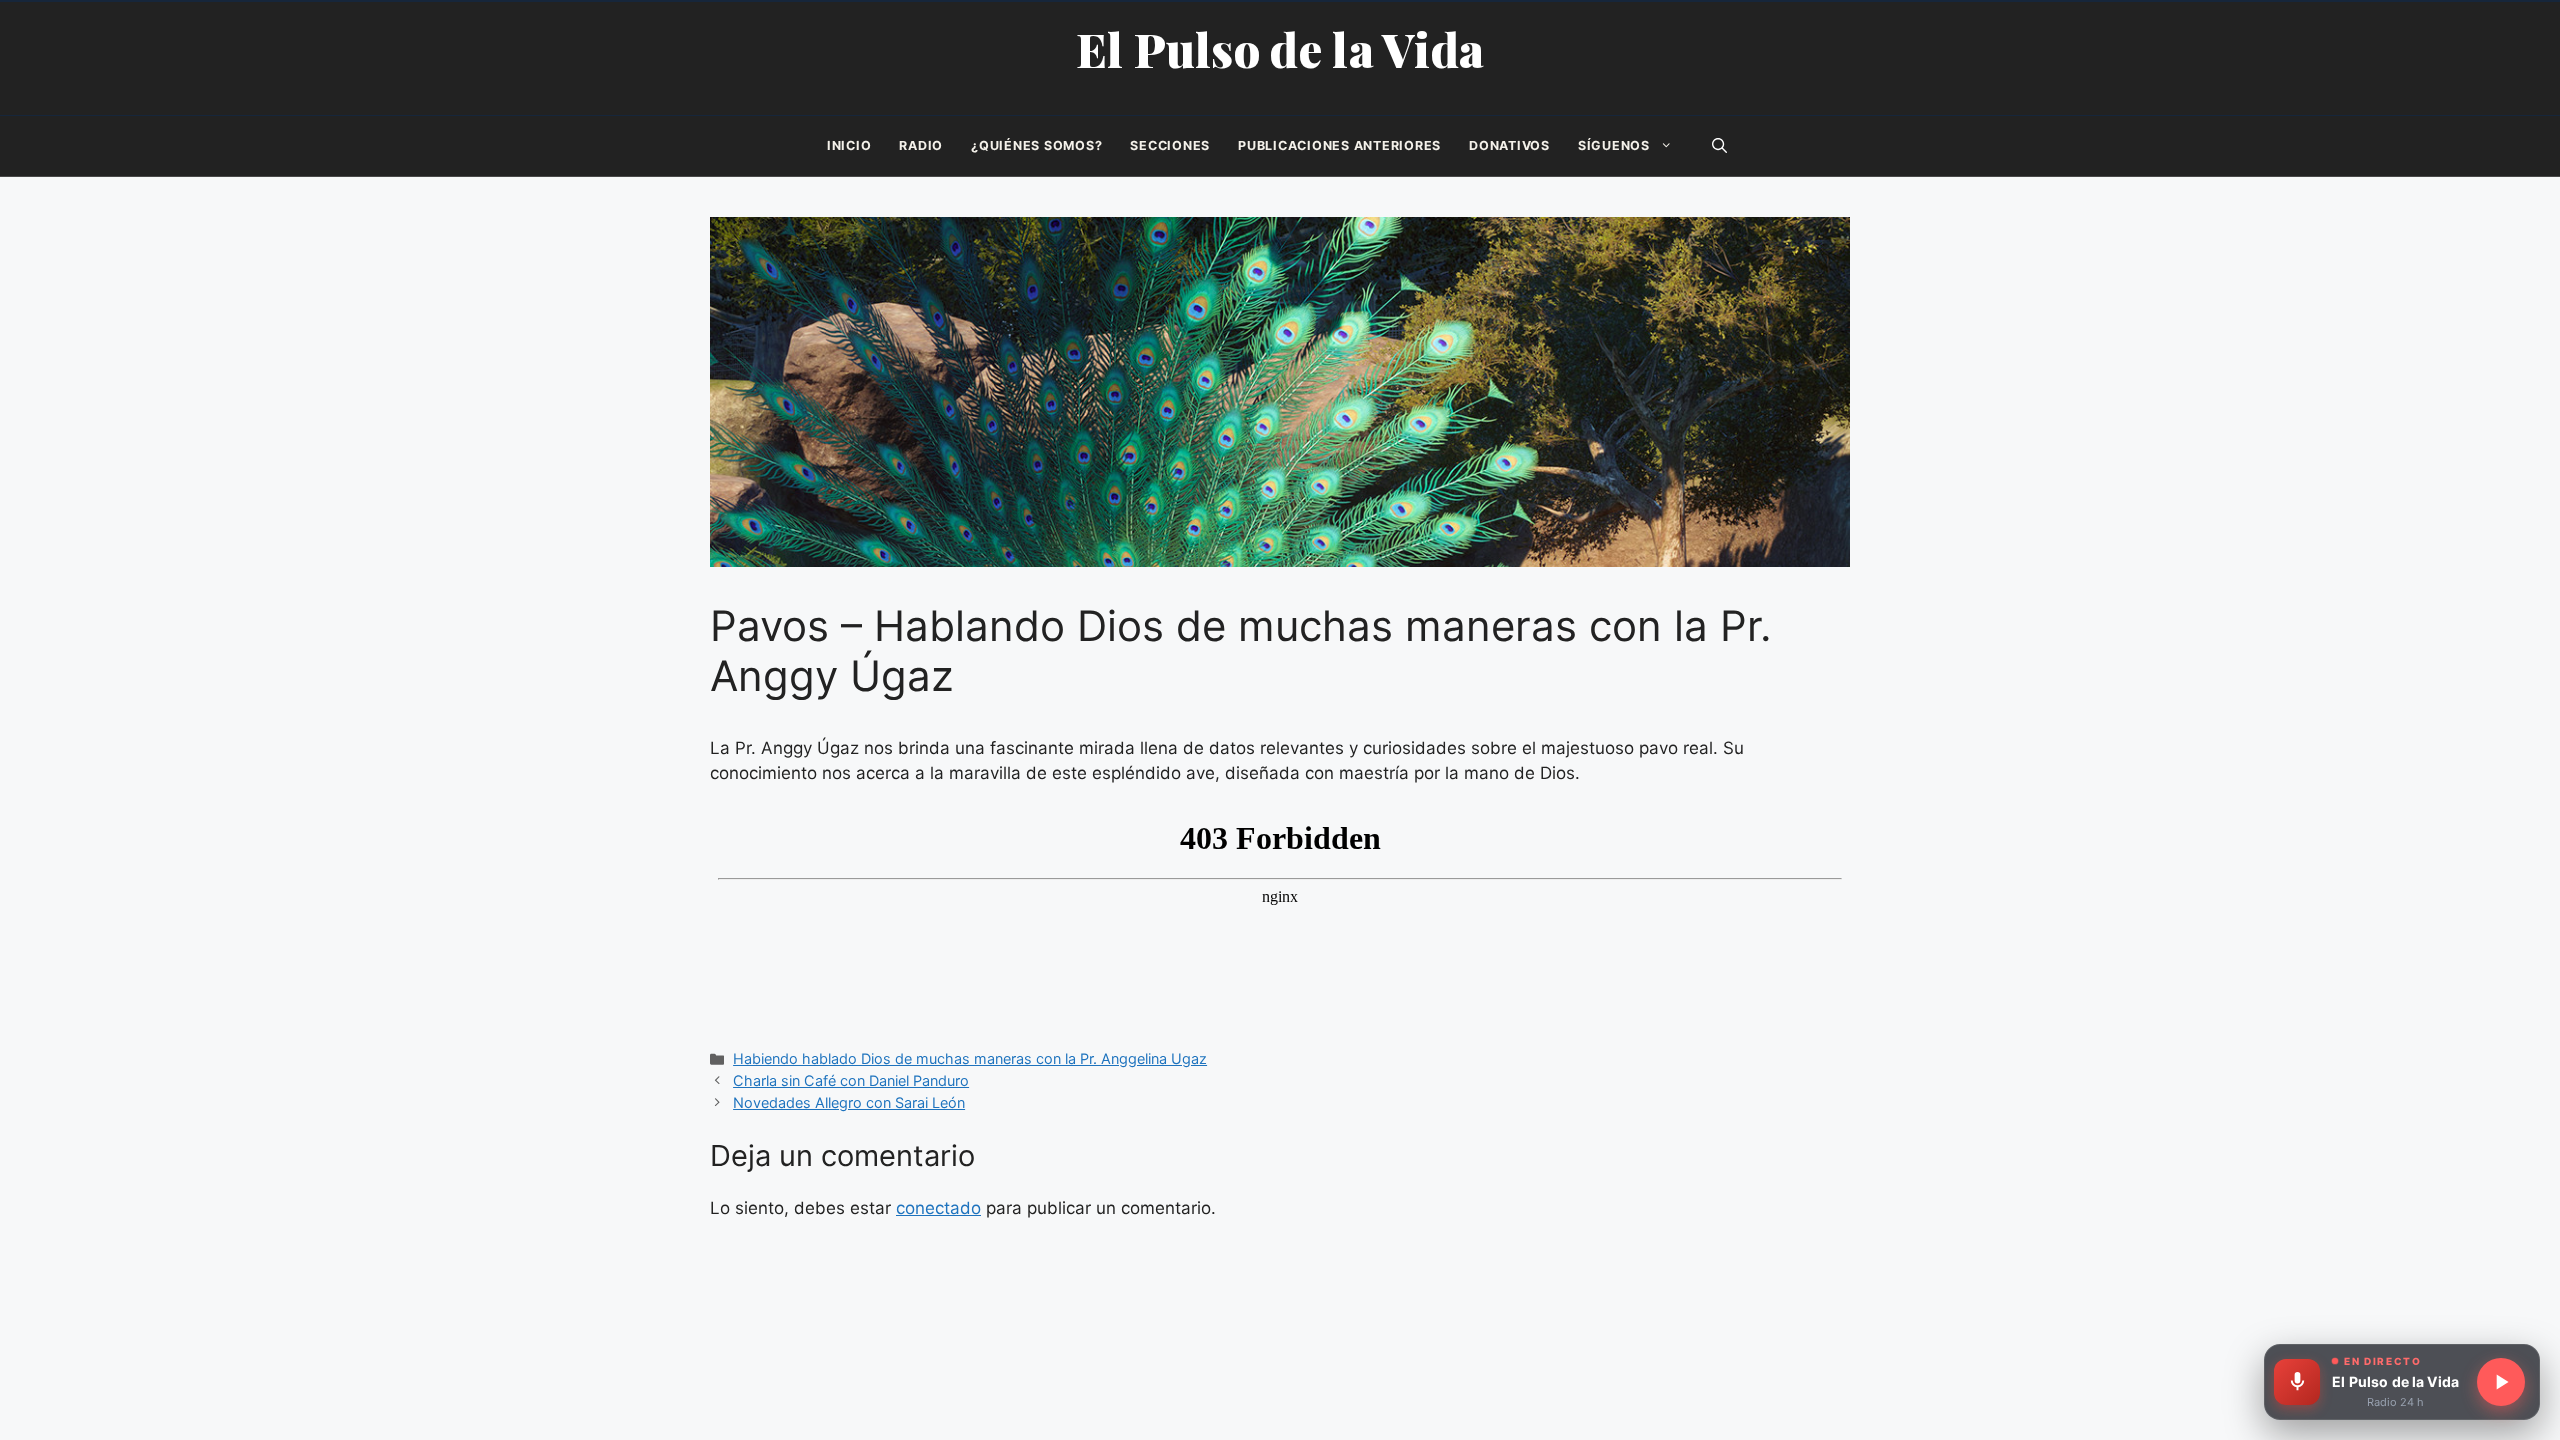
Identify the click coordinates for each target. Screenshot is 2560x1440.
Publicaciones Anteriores (1339, 145)
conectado (938, 1208)
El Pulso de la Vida (1280, 49)
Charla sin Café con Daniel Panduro (851, 1080)
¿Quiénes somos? (1036, 145)
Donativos (1509, 145)
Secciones (1170, 145)
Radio (921, 145)
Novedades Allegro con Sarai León (849, 1102)
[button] (1719, 146)
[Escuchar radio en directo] (2501, 1382)
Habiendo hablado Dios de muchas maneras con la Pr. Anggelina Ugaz (970, 1058)
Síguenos (1614, 145)
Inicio (849, 145)
